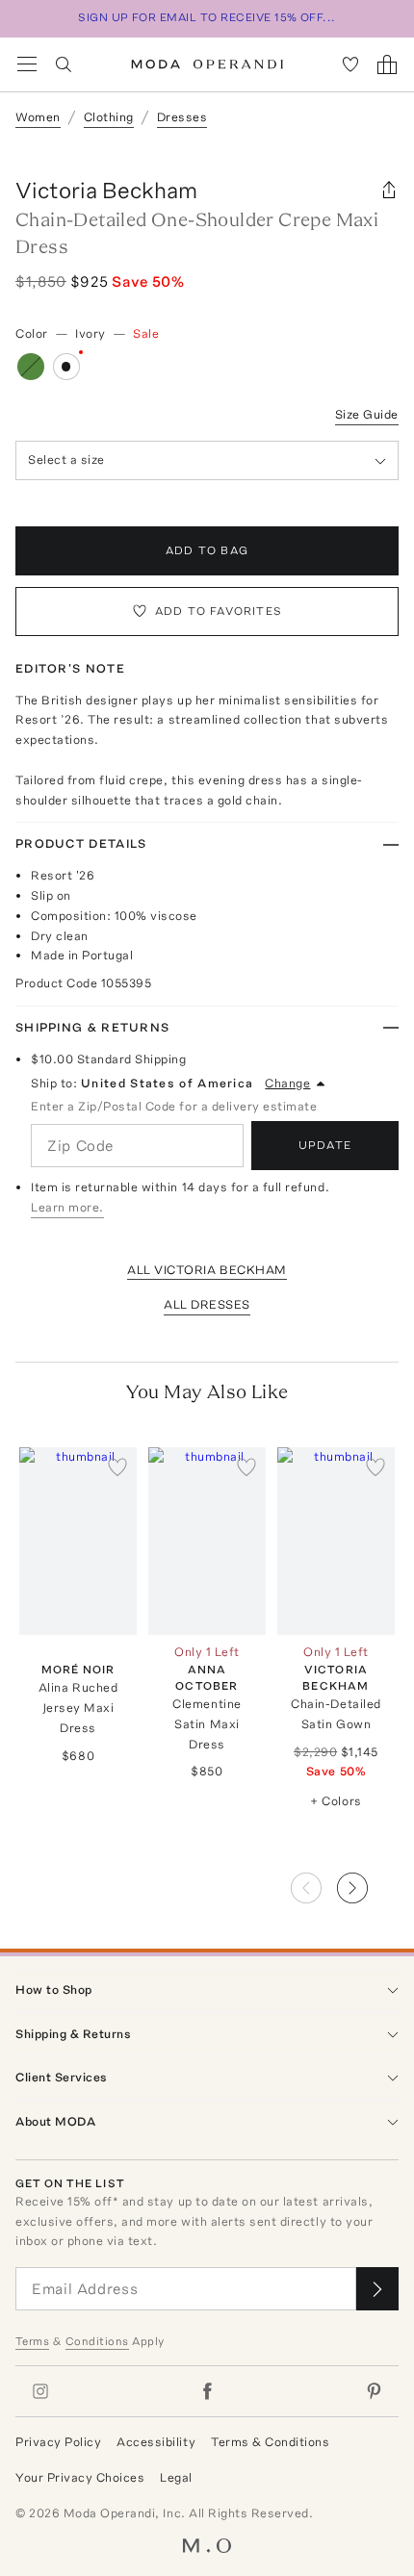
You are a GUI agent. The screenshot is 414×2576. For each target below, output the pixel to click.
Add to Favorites (219, 611)
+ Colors (336, 1801)
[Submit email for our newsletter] (377, 2289)
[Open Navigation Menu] (27, 64)
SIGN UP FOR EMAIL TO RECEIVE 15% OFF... (207, 17)
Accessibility (156, 2442)
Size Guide (367, 414)
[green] (31, 367)
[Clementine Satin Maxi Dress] (207, 1541)
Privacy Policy (58, 2442)
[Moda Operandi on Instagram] (40, 2391)
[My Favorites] (350, 64)
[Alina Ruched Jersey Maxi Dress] (78, 1541)
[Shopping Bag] (387, 64)
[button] (368, 1882)
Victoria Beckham (106, 190)
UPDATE (325, 1145)
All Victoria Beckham (207, 1270)
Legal (176, 2477)
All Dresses (207, 1304)
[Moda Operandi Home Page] (207, 64)
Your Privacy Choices (80, 2477)
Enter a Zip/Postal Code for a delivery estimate (174, 1106)
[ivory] (66, 367)
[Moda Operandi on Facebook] (207, 2391)
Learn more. (67, 1207)
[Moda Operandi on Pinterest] (374, 2391)
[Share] (389, 191)
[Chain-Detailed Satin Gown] (336, 1541)
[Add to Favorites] (117, 1467)
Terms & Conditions (270, 2442)
